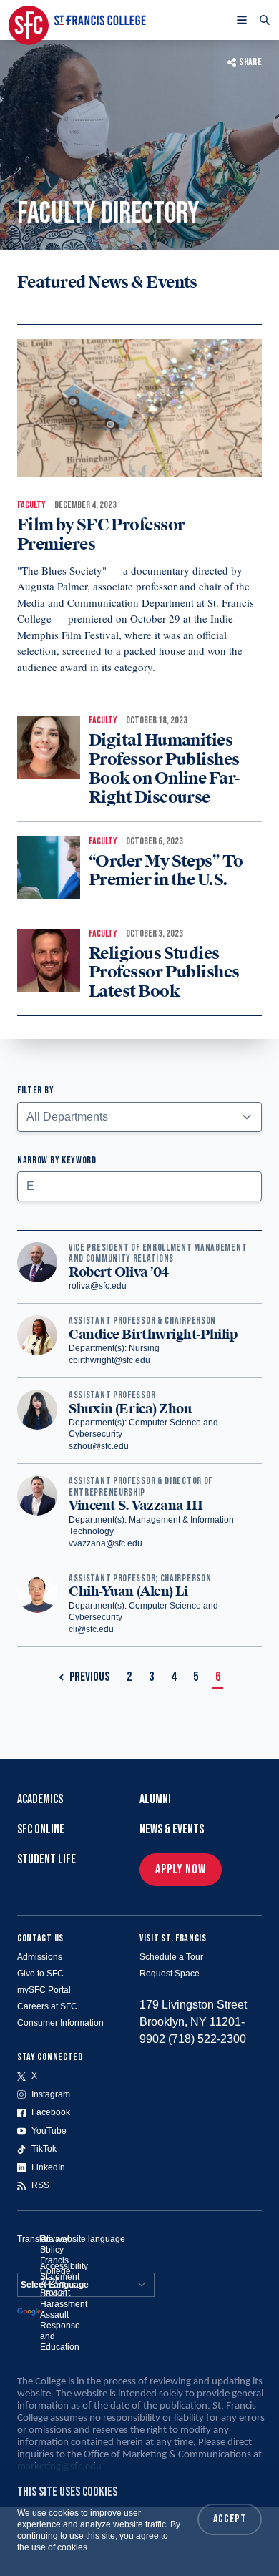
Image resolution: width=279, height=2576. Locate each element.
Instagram (51, 2094)
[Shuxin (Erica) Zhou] (37, 1421)
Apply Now (181, 1869)
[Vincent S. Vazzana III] (37, 1512)
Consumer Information (60, 2023)
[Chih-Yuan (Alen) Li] (37, 1604)
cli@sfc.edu (91, 1629)
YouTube (49, 2131)
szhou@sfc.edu (99, 1446)
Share (250, 62)
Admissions (40, 1957)
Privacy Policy (54, 2244)
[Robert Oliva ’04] (37, 1267)
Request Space (170, 1974)
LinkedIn (48, 2167)
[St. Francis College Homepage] (77, 20)
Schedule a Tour (171, 1957)
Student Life (46, 1859)
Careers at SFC (47, 2006)
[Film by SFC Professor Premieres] (139, 408)
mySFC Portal (44, 1990)
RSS (40, 2185)
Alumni (155, 1799)
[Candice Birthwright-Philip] (37, 1341)
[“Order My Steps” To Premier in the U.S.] (49, 868)
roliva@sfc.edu (98, 1286)
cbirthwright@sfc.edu (109, 1360)
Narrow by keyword (57, 1160)
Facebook (51, 2112)
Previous (89, 1677)
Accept (230, 2519)
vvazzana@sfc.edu (106, 1543)
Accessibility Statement (64, 2272)
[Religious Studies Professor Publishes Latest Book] (49, 960)
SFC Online (41, 1829)
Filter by (35, 1090)
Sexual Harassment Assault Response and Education (64, 2320)
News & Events (172, 1829)
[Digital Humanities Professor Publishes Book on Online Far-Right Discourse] (49, 747)
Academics (40, 1799)
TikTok (44, 2149)
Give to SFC (40, 1974)
